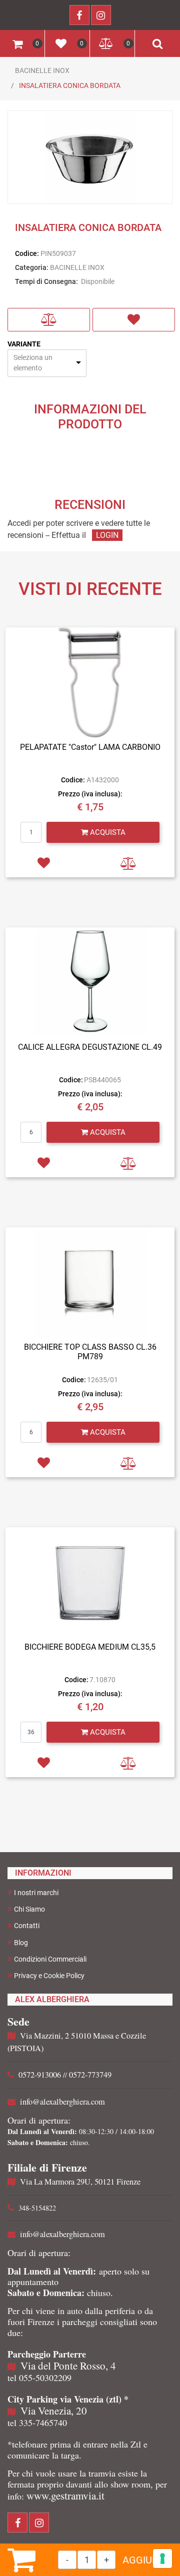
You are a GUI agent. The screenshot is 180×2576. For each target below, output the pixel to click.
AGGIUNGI (145, 2560)
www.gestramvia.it (65, 2496)
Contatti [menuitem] (27, 1926)
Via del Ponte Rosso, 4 (68, 2366)
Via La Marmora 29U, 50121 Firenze (80, 2182)
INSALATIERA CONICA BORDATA (70, 85)
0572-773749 (90, 2075)
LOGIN (107, 535)
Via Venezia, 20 (54, 2411)
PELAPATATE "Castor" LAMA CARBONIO (90, 747)
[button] (90, 158)
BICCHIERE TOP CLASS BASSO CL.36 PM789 (90, 1352)
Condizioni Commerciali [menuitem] (50, 1959)
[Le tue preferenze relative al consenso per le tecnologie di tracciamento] (162, 2559)
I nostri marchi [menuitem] (36, 1893)
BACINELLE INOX (42, 70)
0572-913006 (40, 2075)
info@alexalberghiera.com (62, 2102)
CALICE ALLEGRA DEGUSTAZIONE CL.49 (90, 1047)
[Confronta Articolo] (49, 320)
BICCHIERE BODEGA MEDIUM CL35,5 (90, 1647)
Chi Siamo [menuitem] (29, 1909)
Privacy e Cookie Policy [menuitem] (49, 1976)
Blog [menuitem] (21, 1943)
